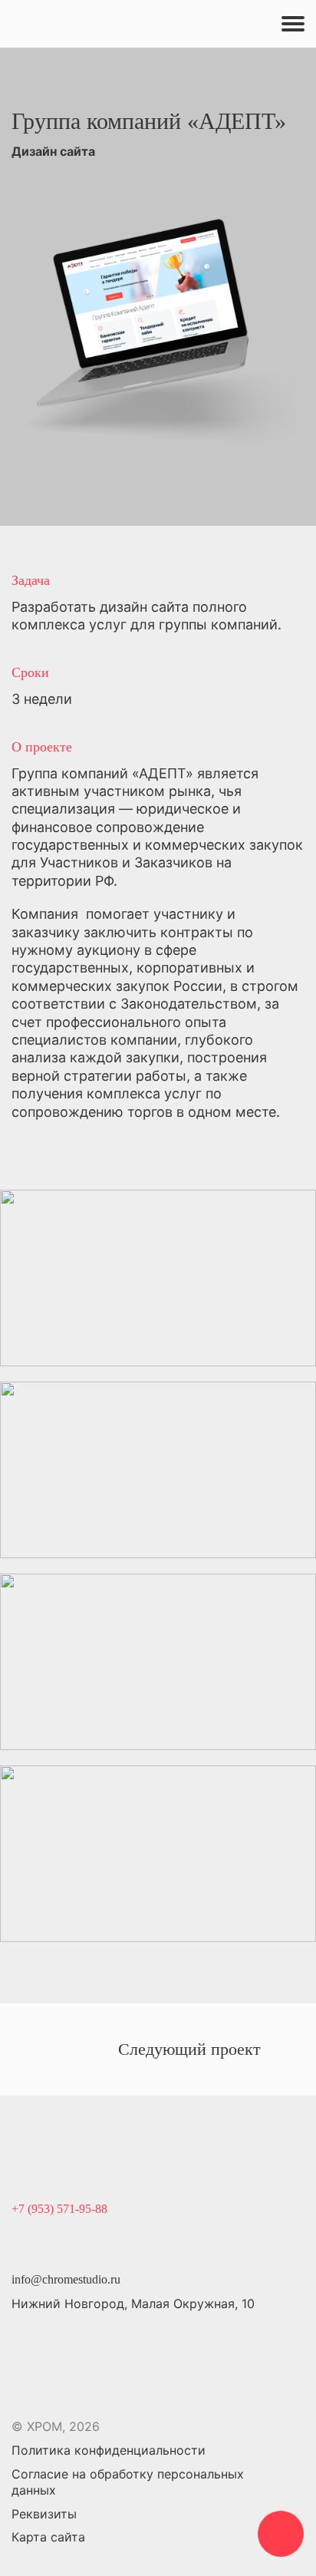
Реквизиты (44, 2514)
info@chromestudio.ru (66, 2279)
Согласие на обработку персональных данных (128, 2482)
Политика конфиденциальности (109, 2450)
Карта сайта (48, 2537)
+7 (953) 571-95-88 (59, 2209)
